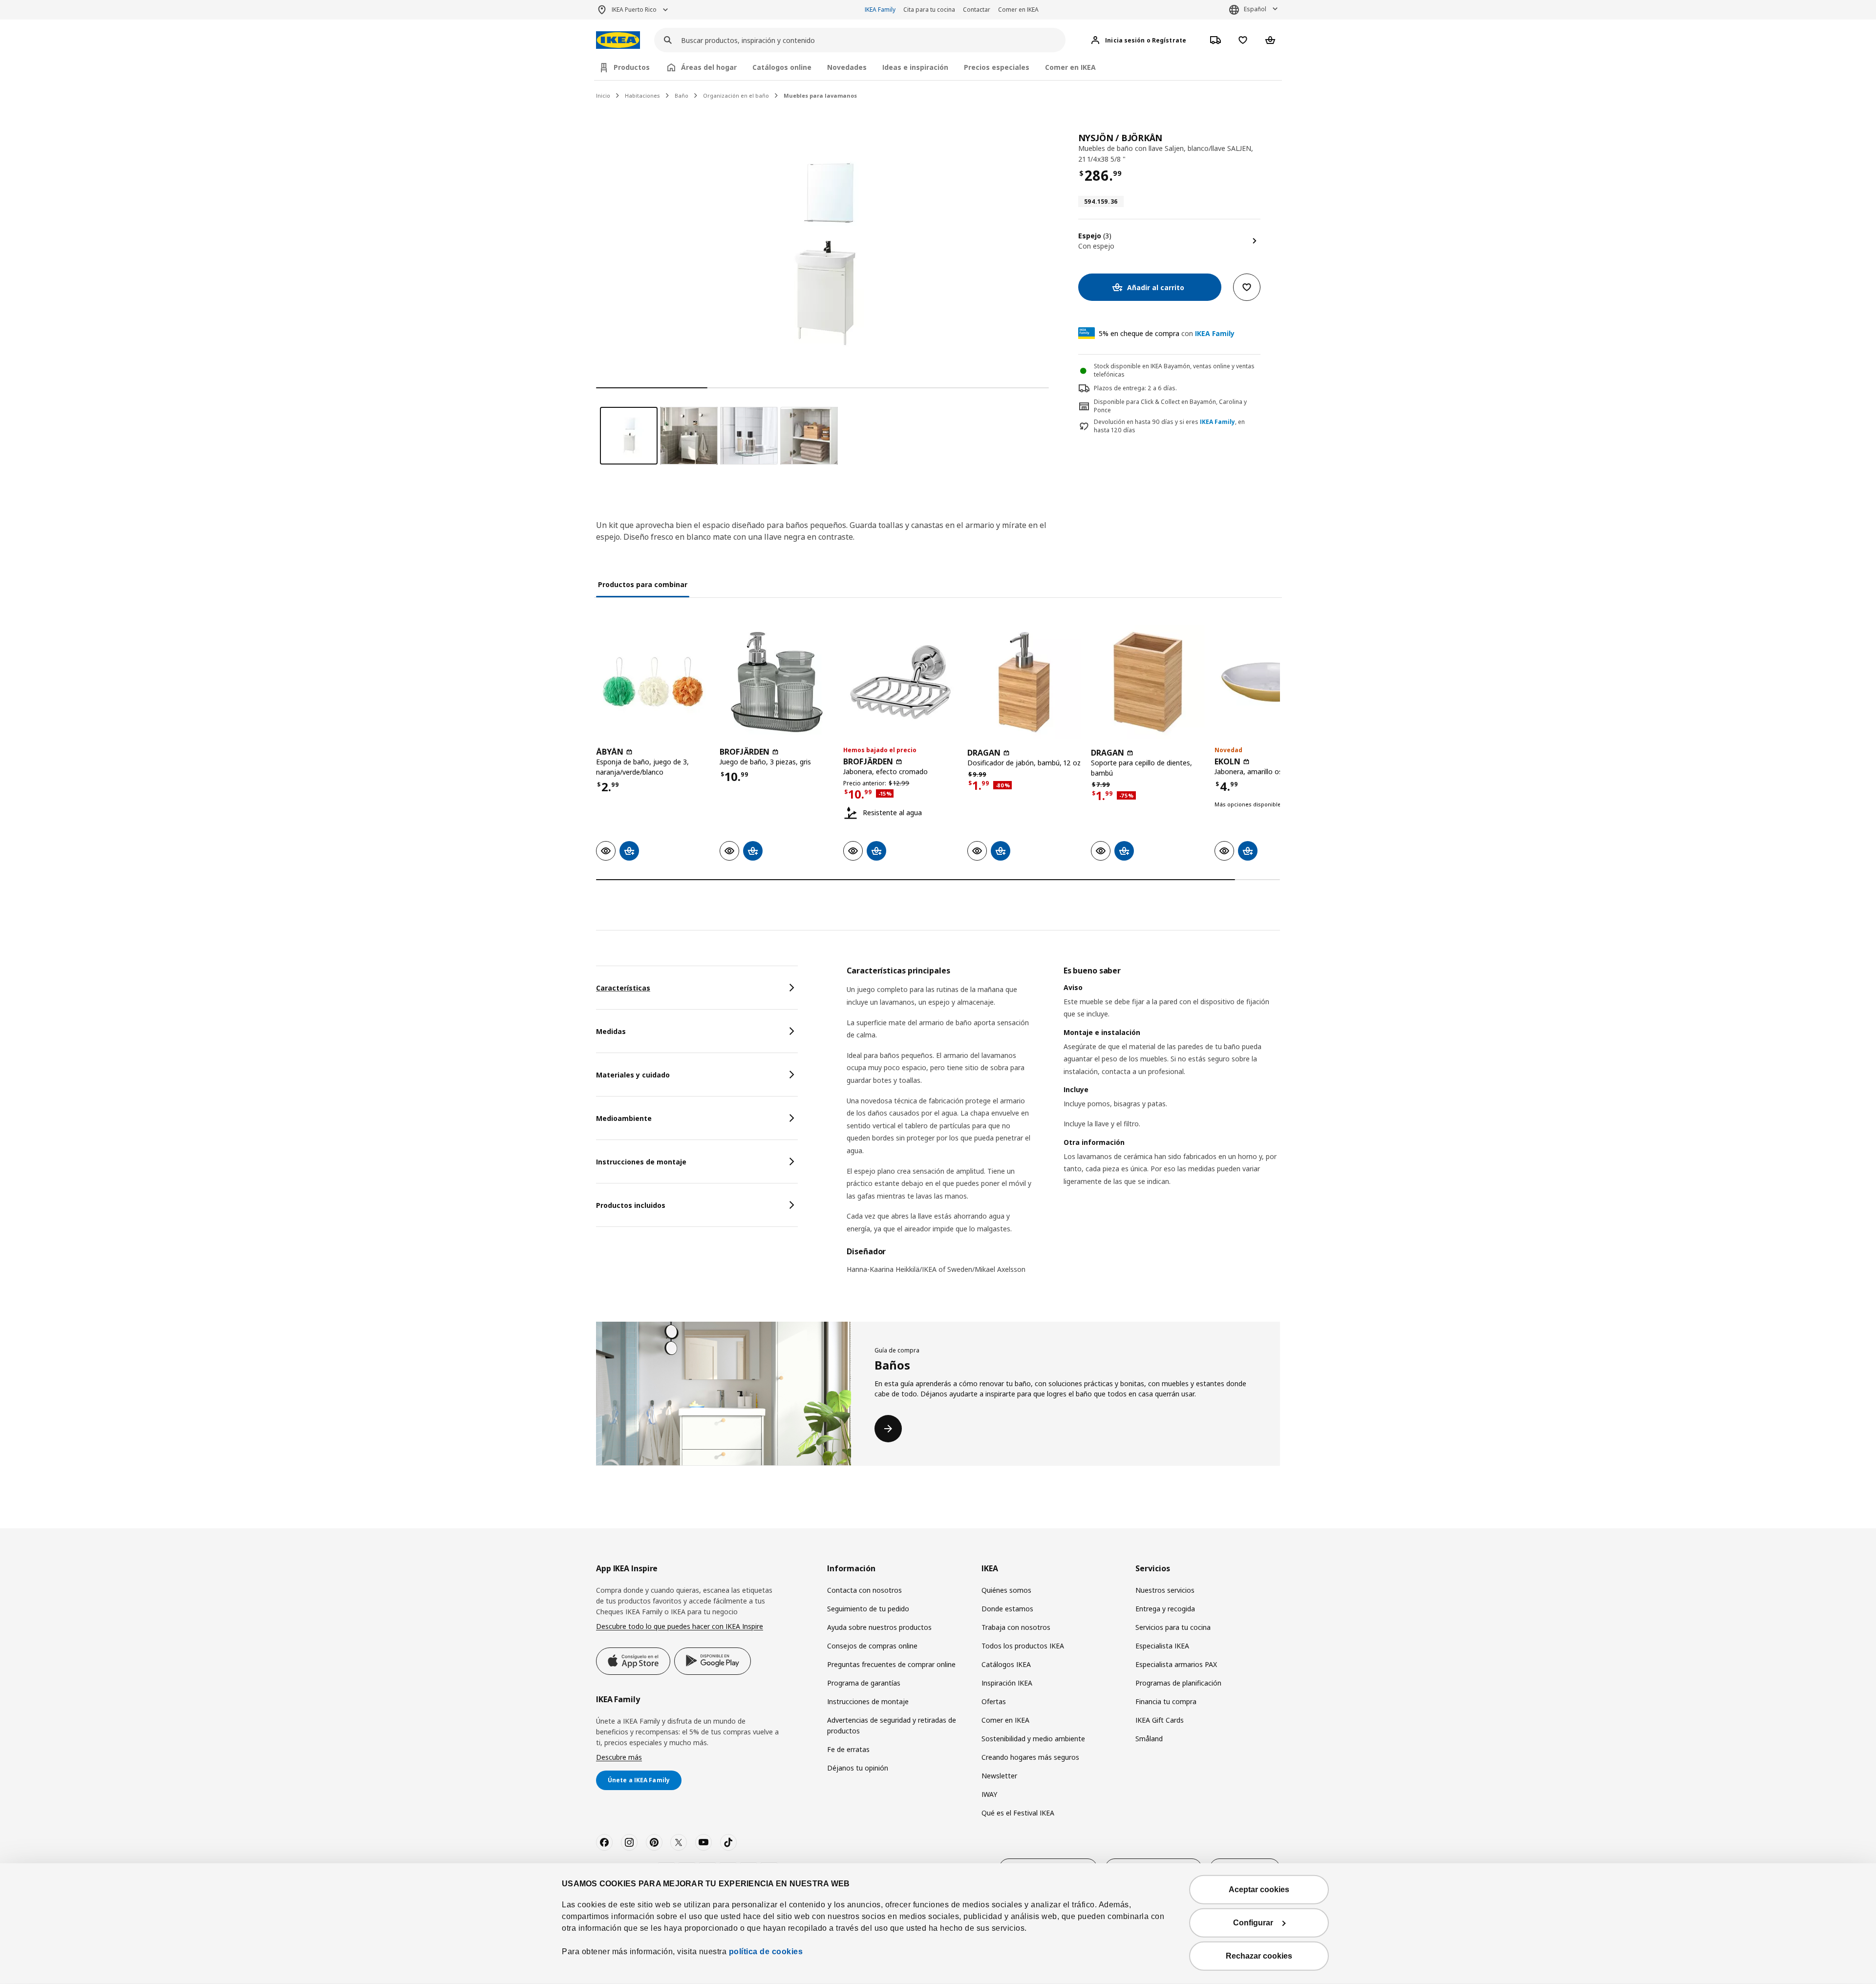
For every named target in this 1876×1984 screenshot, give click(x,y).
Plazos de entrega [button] (1119, 388)
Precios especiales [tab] (997, 67)
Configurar (1253, 1923)
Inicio (603, 95)
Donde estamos (1007, 1609)
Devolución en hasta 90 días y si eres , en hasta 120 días (1169, 426)
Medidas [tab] (611, 1031)
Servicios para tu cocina (1173, 1627)
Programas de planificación (1178, 1683)
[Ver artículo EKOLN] (1271, 682)
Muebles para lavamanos (820, 95)
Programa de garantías (864, 1683)
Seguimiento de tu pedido (868, 1609)
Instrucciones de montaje (868, 1701)
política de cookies (765, 1952)
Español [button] (1255, 9)
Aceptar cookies (1259, 1889)
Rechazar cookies (1259, 1956)
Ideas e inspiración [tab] (915, 67)
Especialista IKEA (1162, 1646)
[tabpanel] (1063, 1126)
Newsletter (999, 1776)
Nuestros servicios (1165, 1590)
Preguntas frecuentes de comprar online (891, 1664)
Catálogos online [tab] (782, 67)
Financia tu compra (1166, 1701)
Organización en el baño (736, 95)
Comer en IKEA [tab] (1070, 67)
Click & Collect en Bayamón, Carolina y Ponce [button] (1170, 406)
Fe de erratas (848, 1749)
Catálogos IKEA (1006, 1664)
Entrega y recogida (1165, 1609)
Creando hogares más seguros (1030, 1757)
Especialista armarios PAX (1176, 1664)
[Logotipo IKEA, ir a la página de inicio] (618, 40)
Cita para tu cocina (929, 10)
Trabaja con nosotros (1016, 1627)
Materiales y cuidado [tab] (633, 1075)
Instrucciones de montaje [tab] (641, 1162)
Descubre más (619, 1757)
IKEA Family (880, 10)
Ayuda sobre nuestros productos (879, 1627)
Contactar (977, 10)
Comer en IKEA (1018, 10)
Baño (682, 95)
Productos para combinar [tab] (643, 584)
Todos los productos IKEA (1023, 1646)
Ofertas (994, 1701)
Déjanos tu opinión (858, 1768)
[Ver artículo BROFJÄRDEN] (777, 682)
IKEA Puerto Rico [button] (634, 10)
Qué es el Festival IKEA (1018, 1813)
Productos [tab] (632, 67)
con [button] (1167, 333)
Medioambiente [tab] (624, 1118)
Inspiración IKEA (1007, 1683)
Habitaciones (642, 95)
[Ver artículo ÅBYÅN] (653, 682)
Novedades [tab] (847, 67)
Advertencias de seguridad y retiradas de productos (892, 1725)
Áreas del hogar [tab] (709, 67)
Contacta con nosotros (864, 1590)
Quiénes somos (1006, 1590)
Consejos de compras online (872, 1646)
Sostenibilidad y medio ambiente (1033, 1739)
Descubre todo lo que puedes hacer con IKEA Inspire (680, 1626)
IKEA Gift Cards (1160, 1720)
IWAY (989, 1794)
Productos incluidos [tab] (631, 1205)
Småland (1149, 1739)
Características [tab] (623, 988)
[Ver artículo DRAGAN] (1024, 682)
